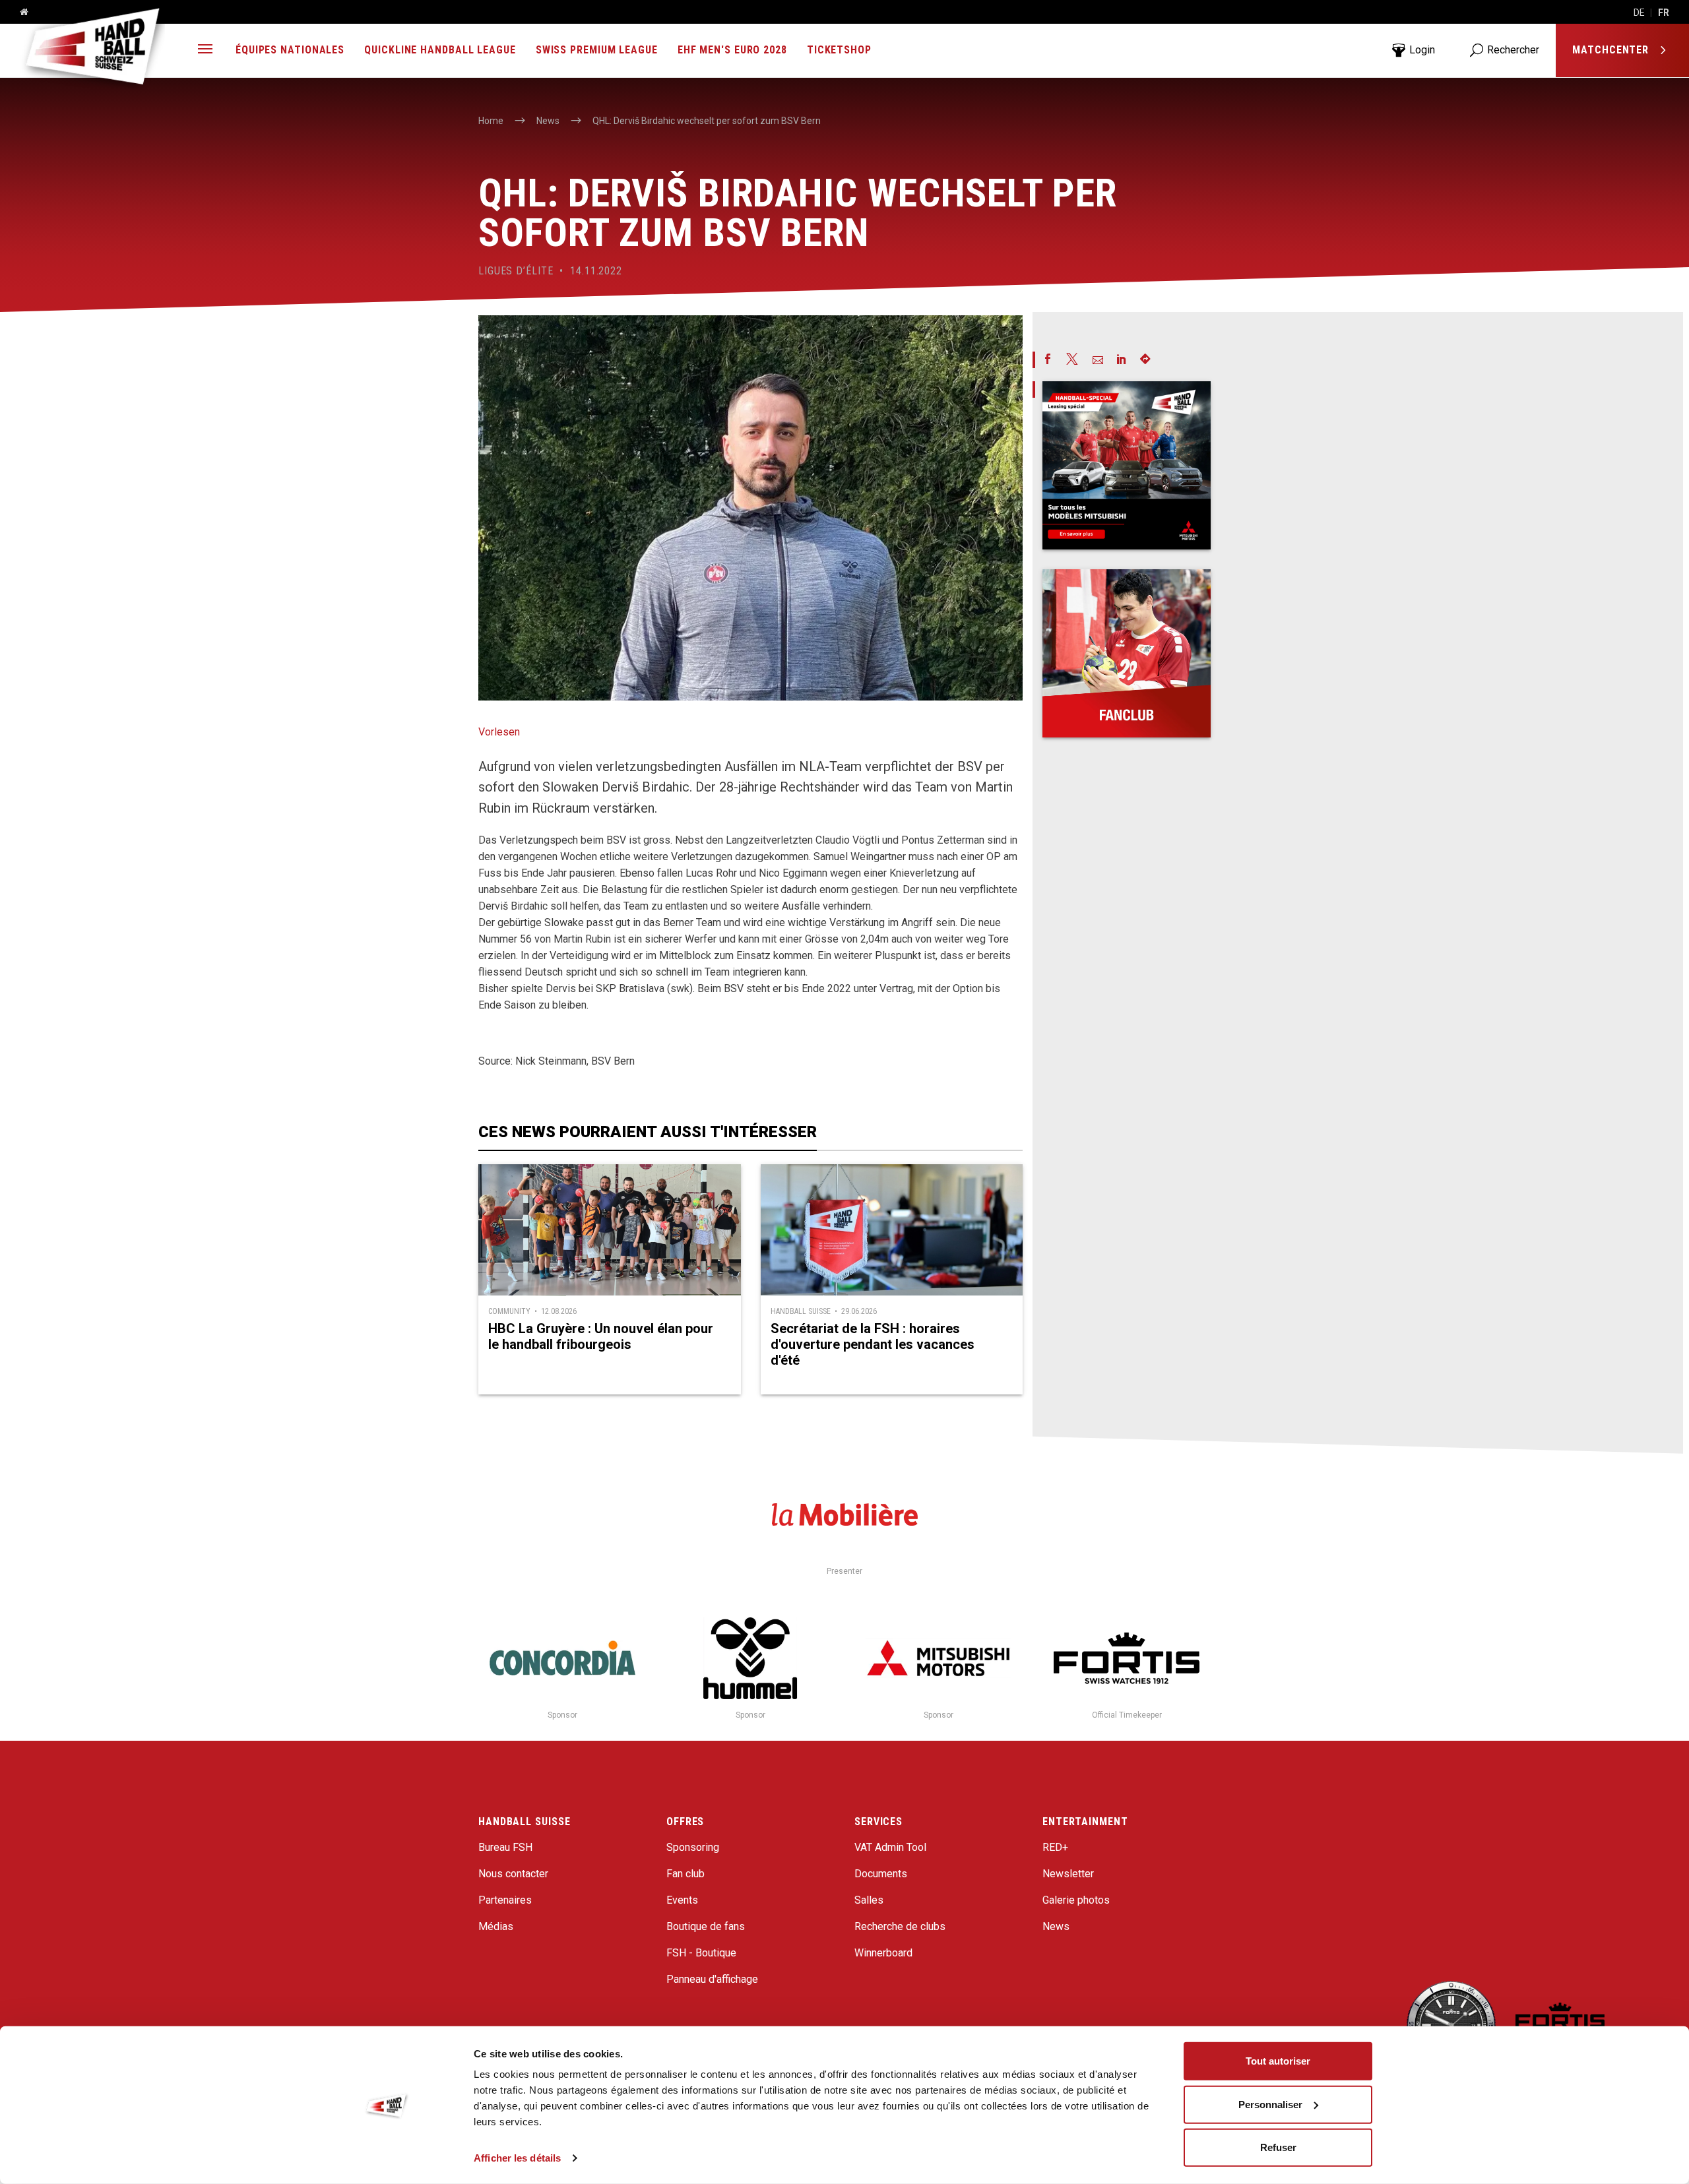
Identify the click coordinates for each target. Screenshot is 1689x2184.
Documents (881, 1874)
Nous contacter (513, 1874)
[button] (205, 50)
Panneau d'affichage (712, 1979)
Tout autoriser (1278, 2061)
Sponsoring (693, 1847)
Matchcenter (1612, 50)
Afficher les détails (517, 2158)
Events (682, 1900)
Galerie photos (1076, 1900)
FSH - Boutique (701, 1953)
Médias (496, 1926)
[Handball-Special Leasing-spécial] (1127, 465)
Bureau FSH (505, 1847)
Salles (869, 1900)
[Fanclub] (1127, 653)
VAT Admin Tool (890, 1847)
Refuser (1278, 2147)
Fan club (685, 1874)
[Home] (19, 13)
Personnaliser (1270, 2104)
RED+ (1055, 1847)
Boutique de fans (706, 1926)
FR (1664, 13)
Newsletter (1068, 1874)
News (1056, 1926)
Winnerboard (883, 1953)
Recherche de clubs (900, 1926)
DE (1639, 13)
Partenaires (505, 1900)
